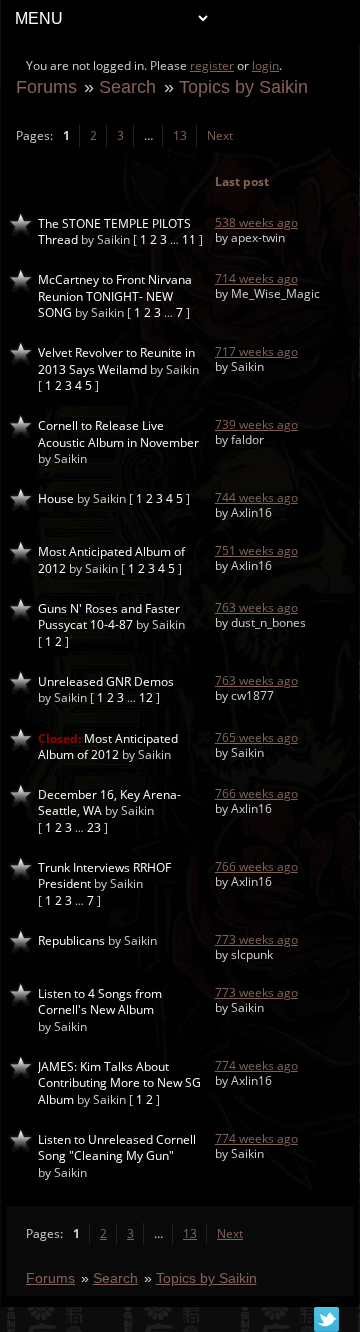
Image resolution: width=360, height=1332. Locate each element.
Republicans (71, 940)
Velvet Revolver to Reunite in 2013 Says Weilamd (116, 360)
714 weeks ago (256, 278)
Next (220, 135)
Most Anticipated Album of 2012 (108, 746)
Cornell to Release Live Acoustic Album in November (118, 433)
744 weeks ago (256, 497)
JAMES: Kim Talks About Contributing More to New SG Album (119, 1083)
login (265, 65)
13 (180, 135)
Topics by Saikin (243, 86)
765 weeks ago (256, 737)
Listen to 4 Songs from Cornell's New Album (100, 1001)
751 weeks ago (256, 550)
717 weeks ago (256, 351)
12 (146, 697)
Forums (46, 86)
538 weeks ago (256, 222)
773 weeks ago (256, 939)
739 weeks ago (256, 424)
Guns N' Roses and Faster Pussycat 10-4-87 (109, 616)
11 (189, 239)
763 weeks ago (256, 607)
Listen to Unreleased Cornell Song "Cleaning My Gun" (117, 1147)
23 (94, 827)
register (212, 65)
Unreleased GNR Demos (106, 681)
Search (127, 86)
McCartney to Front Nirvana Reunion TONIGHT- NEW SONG (115, 296)
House (56, 498)
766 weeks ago (256, 793)
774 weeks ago (256, 1065)
